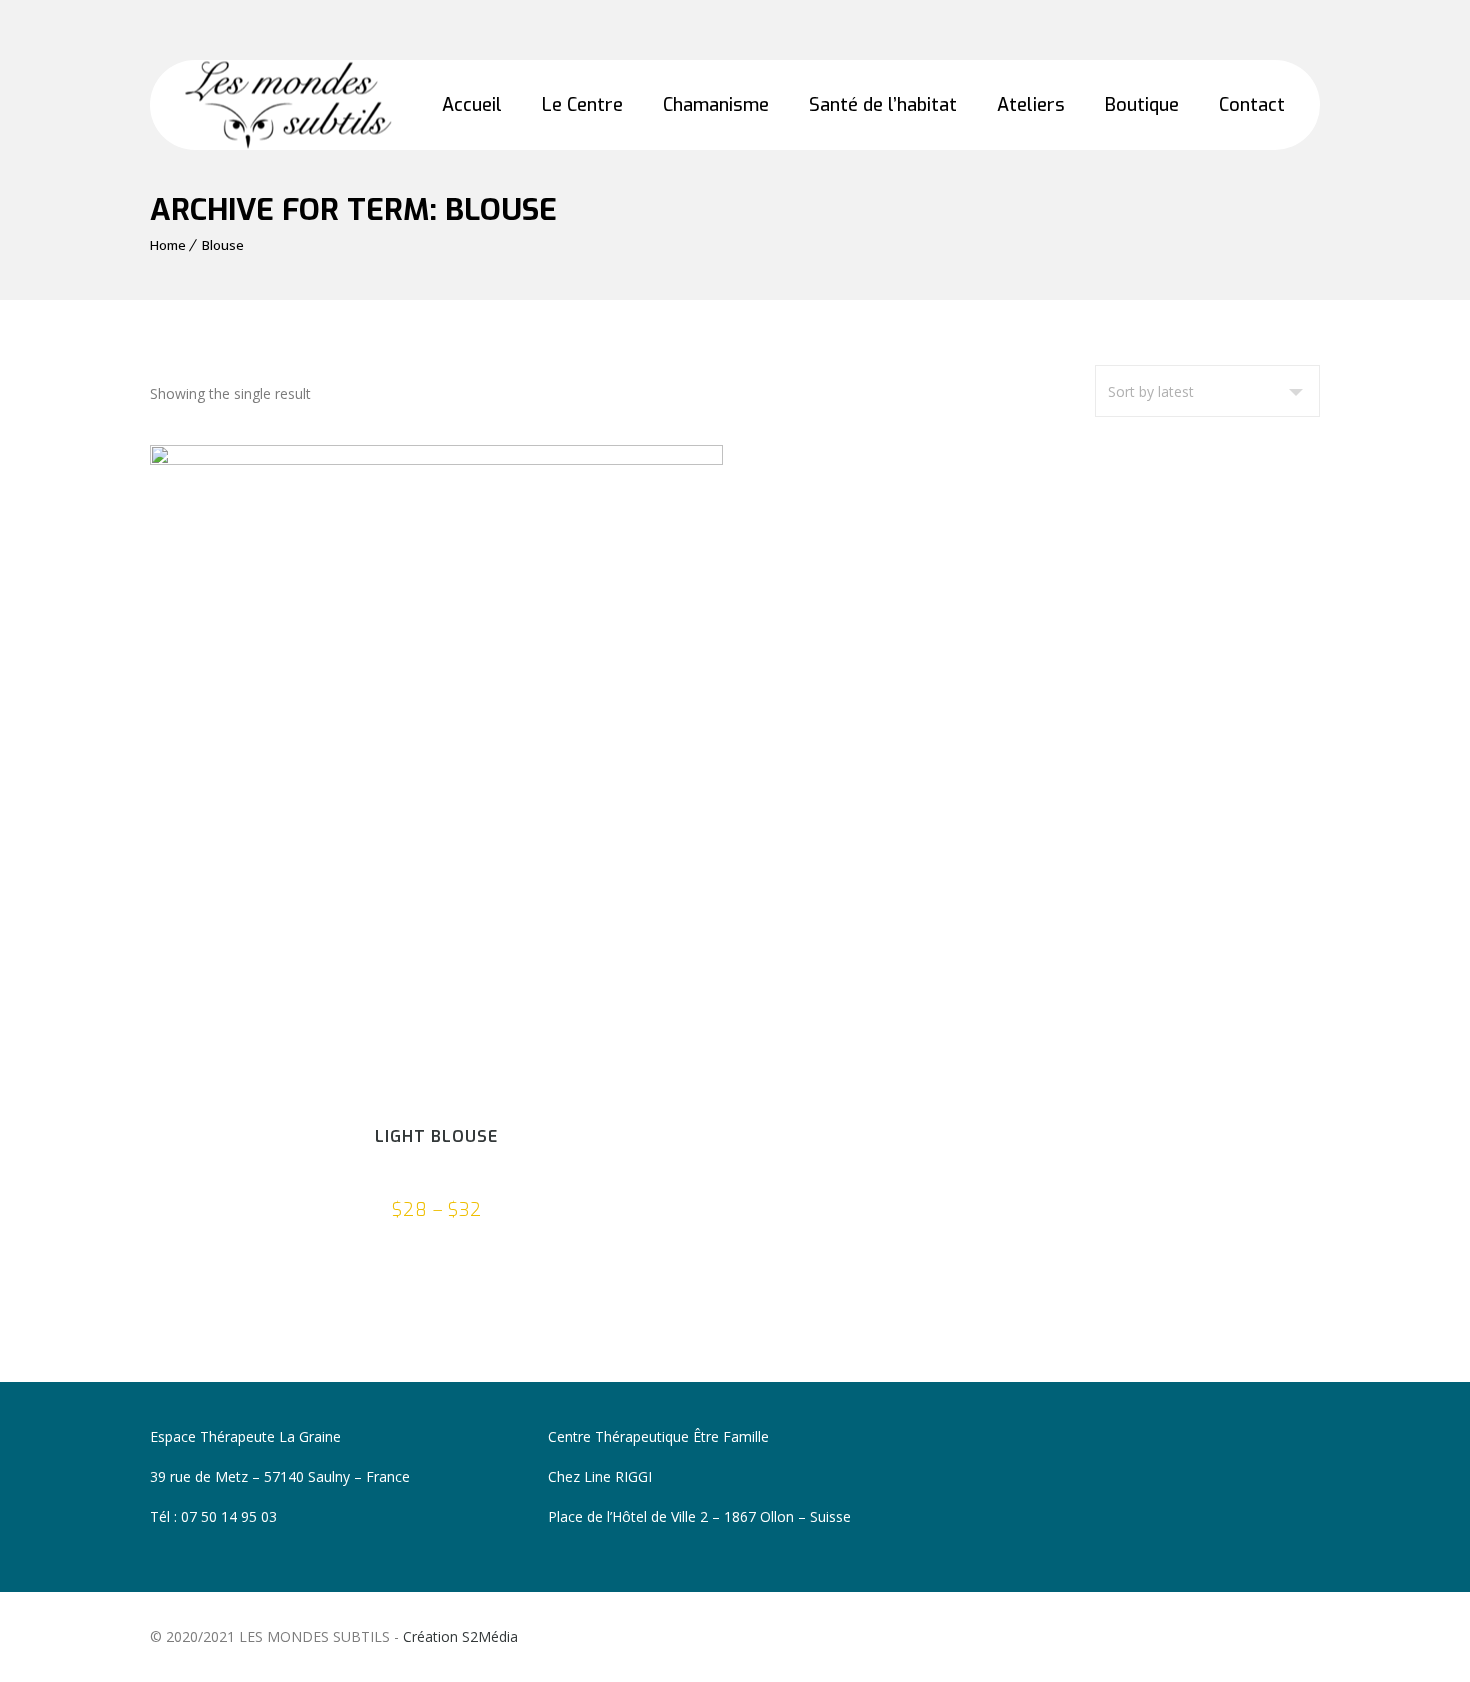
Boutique (1142, 105)
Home (168, 245)
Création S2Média (460, 1636)
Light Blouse (436, 1136)
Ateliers (1031, 105)
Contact (1252, 105)
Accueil (472, 105)
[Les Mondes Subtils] (288, 105)
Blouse (223, 245)
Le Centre (582, 105)
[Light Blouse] (436, 773)
